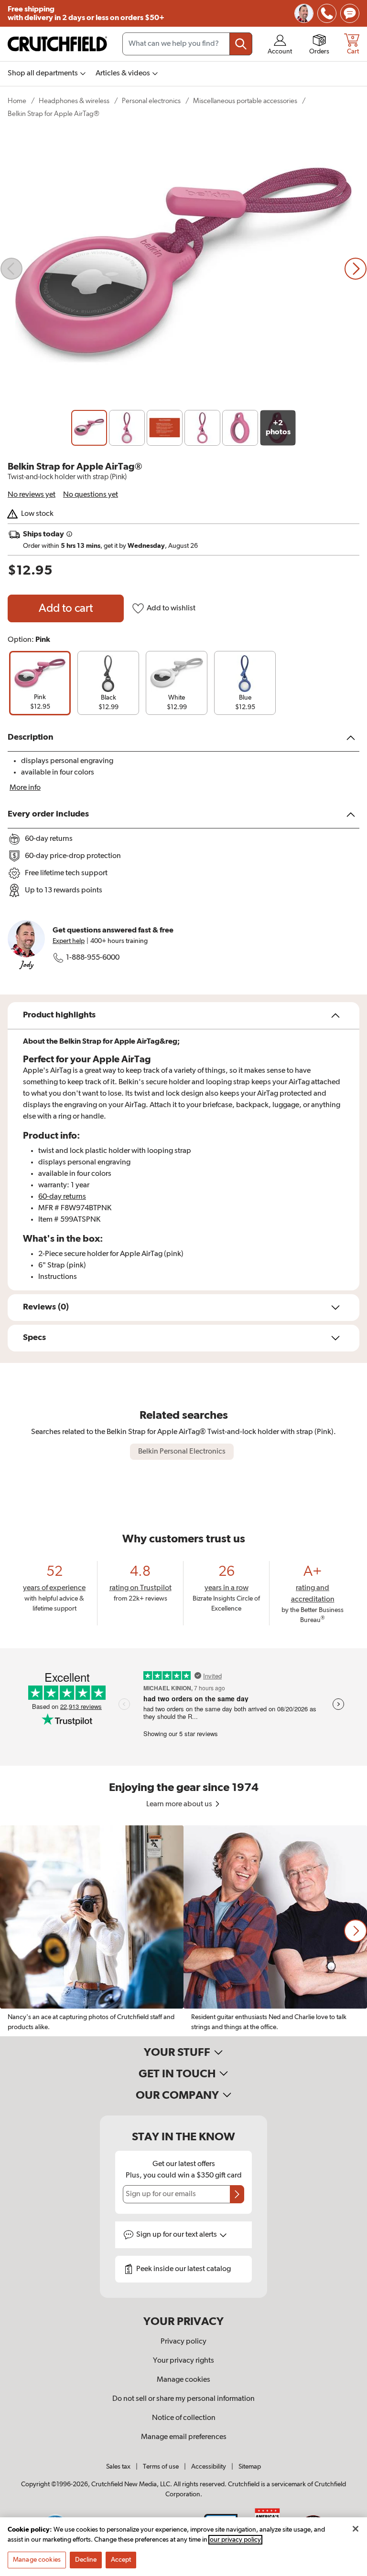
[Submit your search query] (241, 44)
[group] (40, 683)
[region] (183, 1931)
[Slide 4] (202, 428)
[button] (356, 1931)
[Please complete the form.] (237, 2194)
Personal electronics (151, 101)
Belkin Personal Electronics (182, 1452)
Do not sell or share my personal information (183, 2399)
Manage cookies (183, 2380)
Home (17, 101)
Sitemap (250, 2467)
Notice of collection (184, 2418)
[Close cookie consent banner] (356, 2529)
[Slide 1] (89, 428)
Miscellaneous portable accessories (245, 101)
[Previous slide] (11, 269)
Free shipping (86, 13)
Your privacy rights (183, 2361)
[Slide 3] (165, 428)
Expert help (69, 941)
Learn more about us (180, 1804)
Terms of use (161, 2467)
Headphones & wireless (74, 101)
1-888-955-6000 (93, 958)
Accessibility (209, 2467)
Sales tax (118, 2467)
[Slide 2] (127, 428)
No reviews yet (32, 495)
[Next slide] (356, 269)
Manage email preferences (184, 2437)
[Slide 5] (240, 428)
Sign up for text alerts (177, 2235)
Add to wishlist (171, 608)
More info (25, 788)
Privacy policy (183, 2342)
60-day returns (62, 1197)
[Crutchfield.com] (57, 44)
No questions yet (91, 495)
